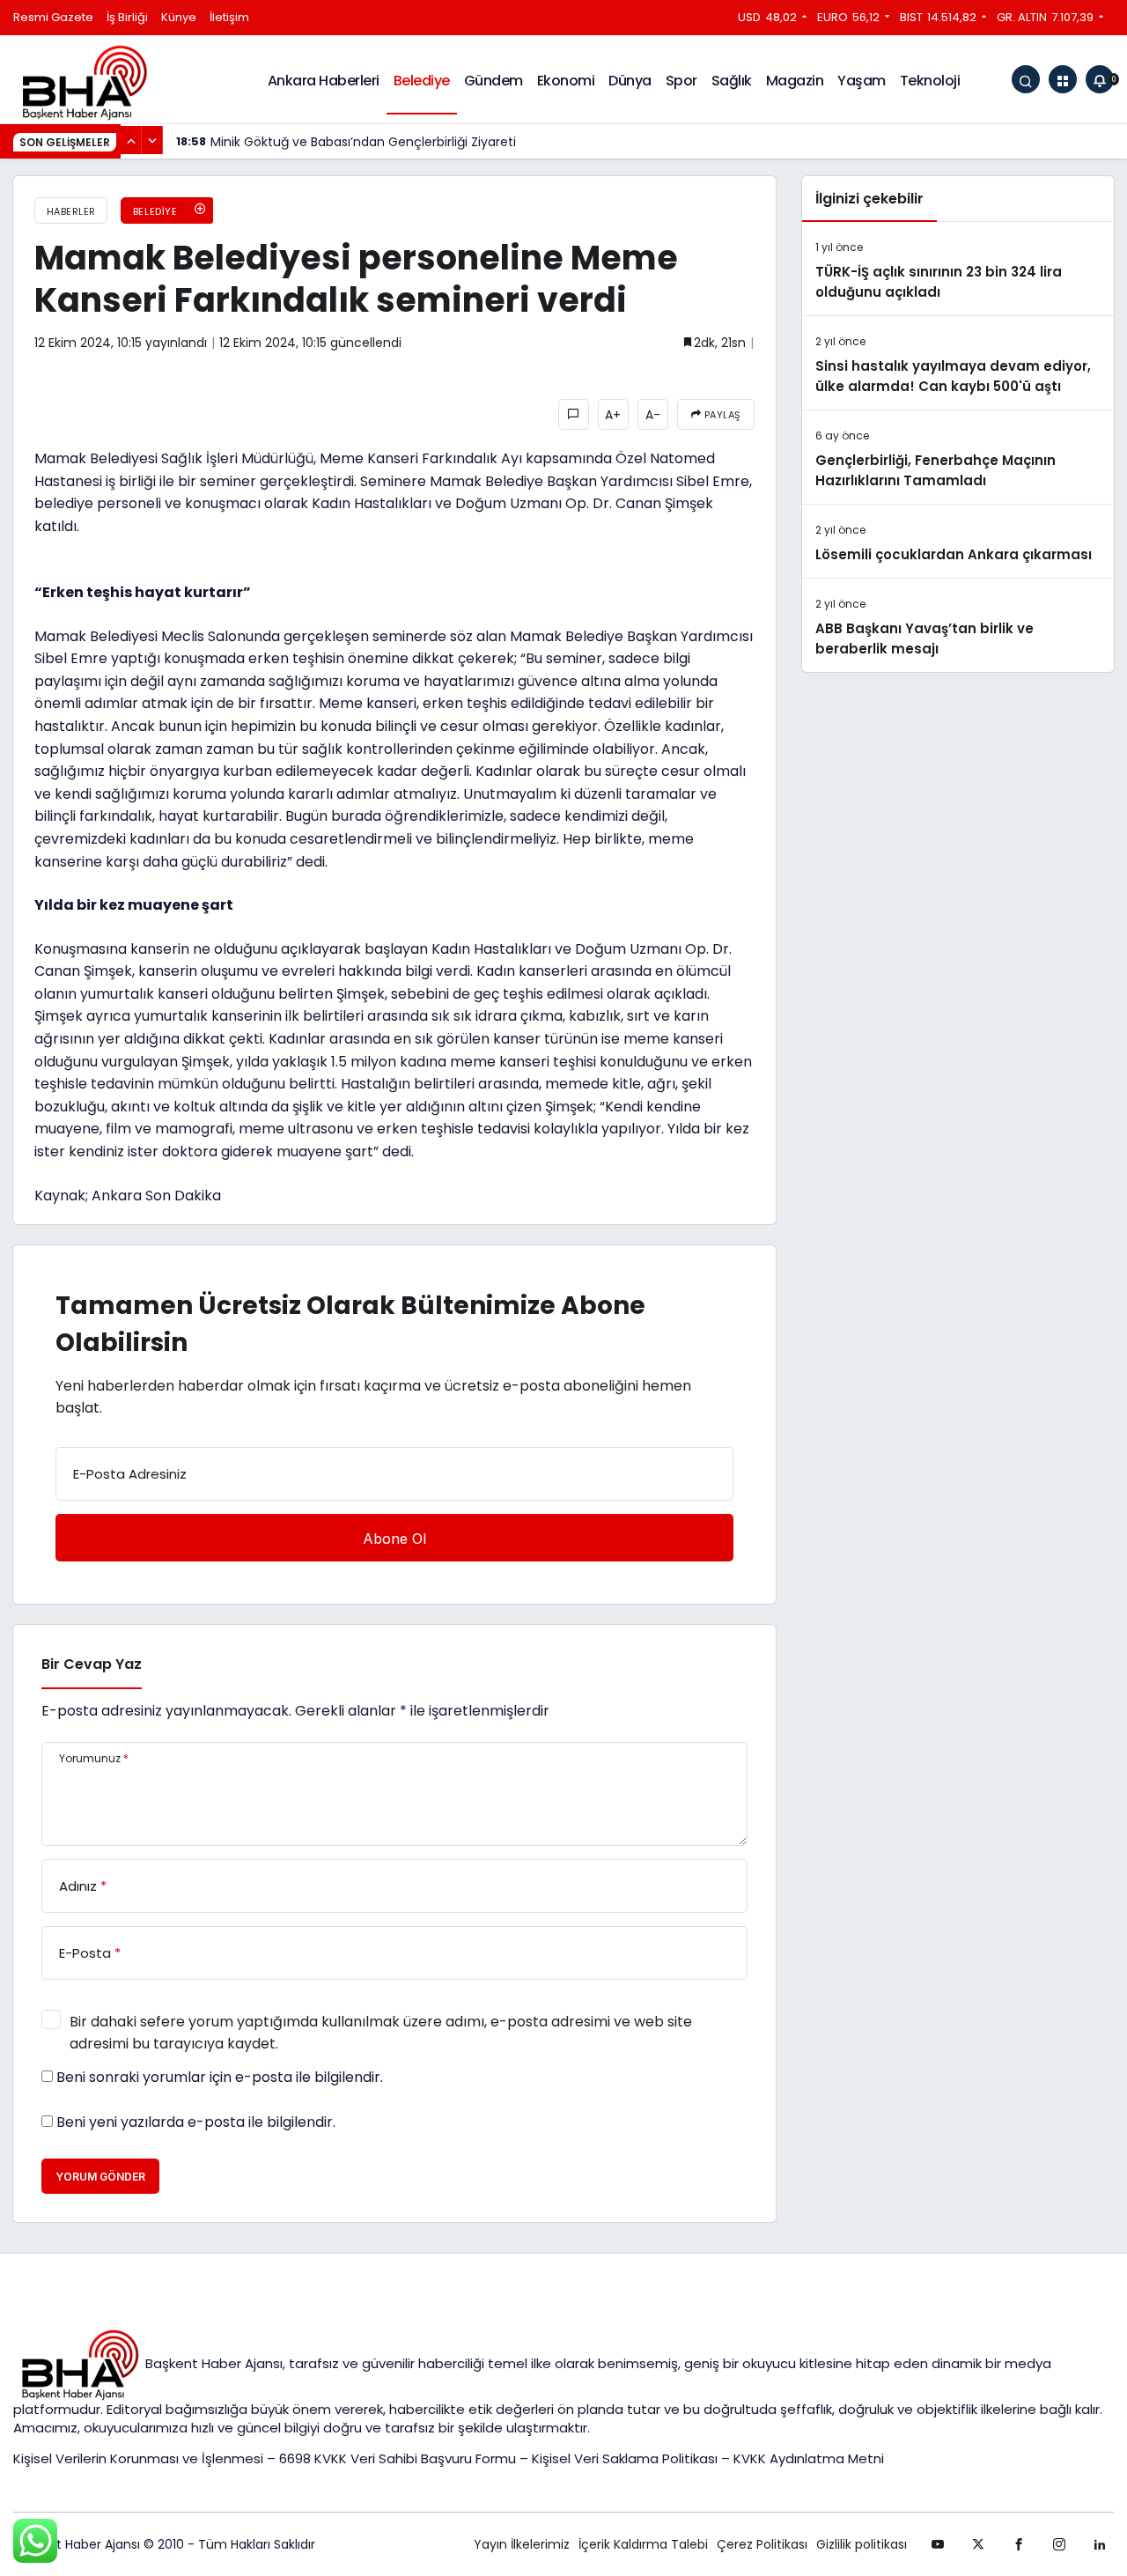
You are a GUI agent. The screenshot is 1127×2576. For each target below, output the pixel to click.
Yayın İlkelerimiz (522, 2544)
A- (653, 415)
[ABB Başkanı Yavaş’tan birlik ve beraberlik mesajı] (958, 625)
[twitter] (978, 2544)
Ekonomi (566, 81)
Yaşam (862, 81)
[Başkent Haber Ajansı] (84, 81)
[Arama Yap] (1026, 79)
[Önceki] (131, 140)
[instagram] (1059, 2544)
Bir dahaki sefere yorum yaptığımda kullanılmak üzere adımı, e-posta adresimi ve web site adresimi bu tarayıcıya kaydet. (381, 2033)
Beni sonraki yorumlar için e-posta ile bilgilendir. (220, 2078)
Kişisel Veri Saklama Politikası (625, 2458)
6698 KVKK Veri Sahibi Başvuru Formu (398, 2458)
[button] (1063, 79)
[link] (1100, 2544)
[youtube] (938, 2544)
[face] (1019, 2544)
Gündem (494, 81)
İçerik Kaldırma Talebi (643, 2544)
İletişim (229, 17)
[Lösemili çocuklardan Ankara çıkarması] (958, 541)
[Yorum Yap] (574, 414)
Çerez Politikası (762, 2544)
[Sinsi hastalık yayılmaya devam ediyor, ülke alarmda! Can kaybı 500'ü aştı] (958, 363)
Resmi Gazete (53, 17)
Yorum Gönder (100, 2177)
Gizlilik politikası (862, 2544)
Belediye (422, 81)
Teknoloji (930, 81)
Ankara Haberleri (324, 81)
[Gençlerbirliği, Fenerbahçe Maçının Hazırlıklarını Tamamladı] (958, 457)
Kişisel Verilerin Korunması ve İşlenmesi (140, 2458)
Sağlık (732, 81)
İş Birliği (127, 17)
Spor (681, 81)
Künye (179, 17)
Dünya (630, 81)
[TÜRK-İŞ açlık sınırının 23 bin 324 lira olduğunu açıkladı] (958, 269)
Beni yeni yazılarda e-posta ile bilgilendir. (196, 2122)
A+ (613, 415)
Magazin (795, 81)
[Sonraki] (152, 140)
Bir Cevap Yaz (92, 1664)
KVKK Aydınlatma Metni (809, 2458)
